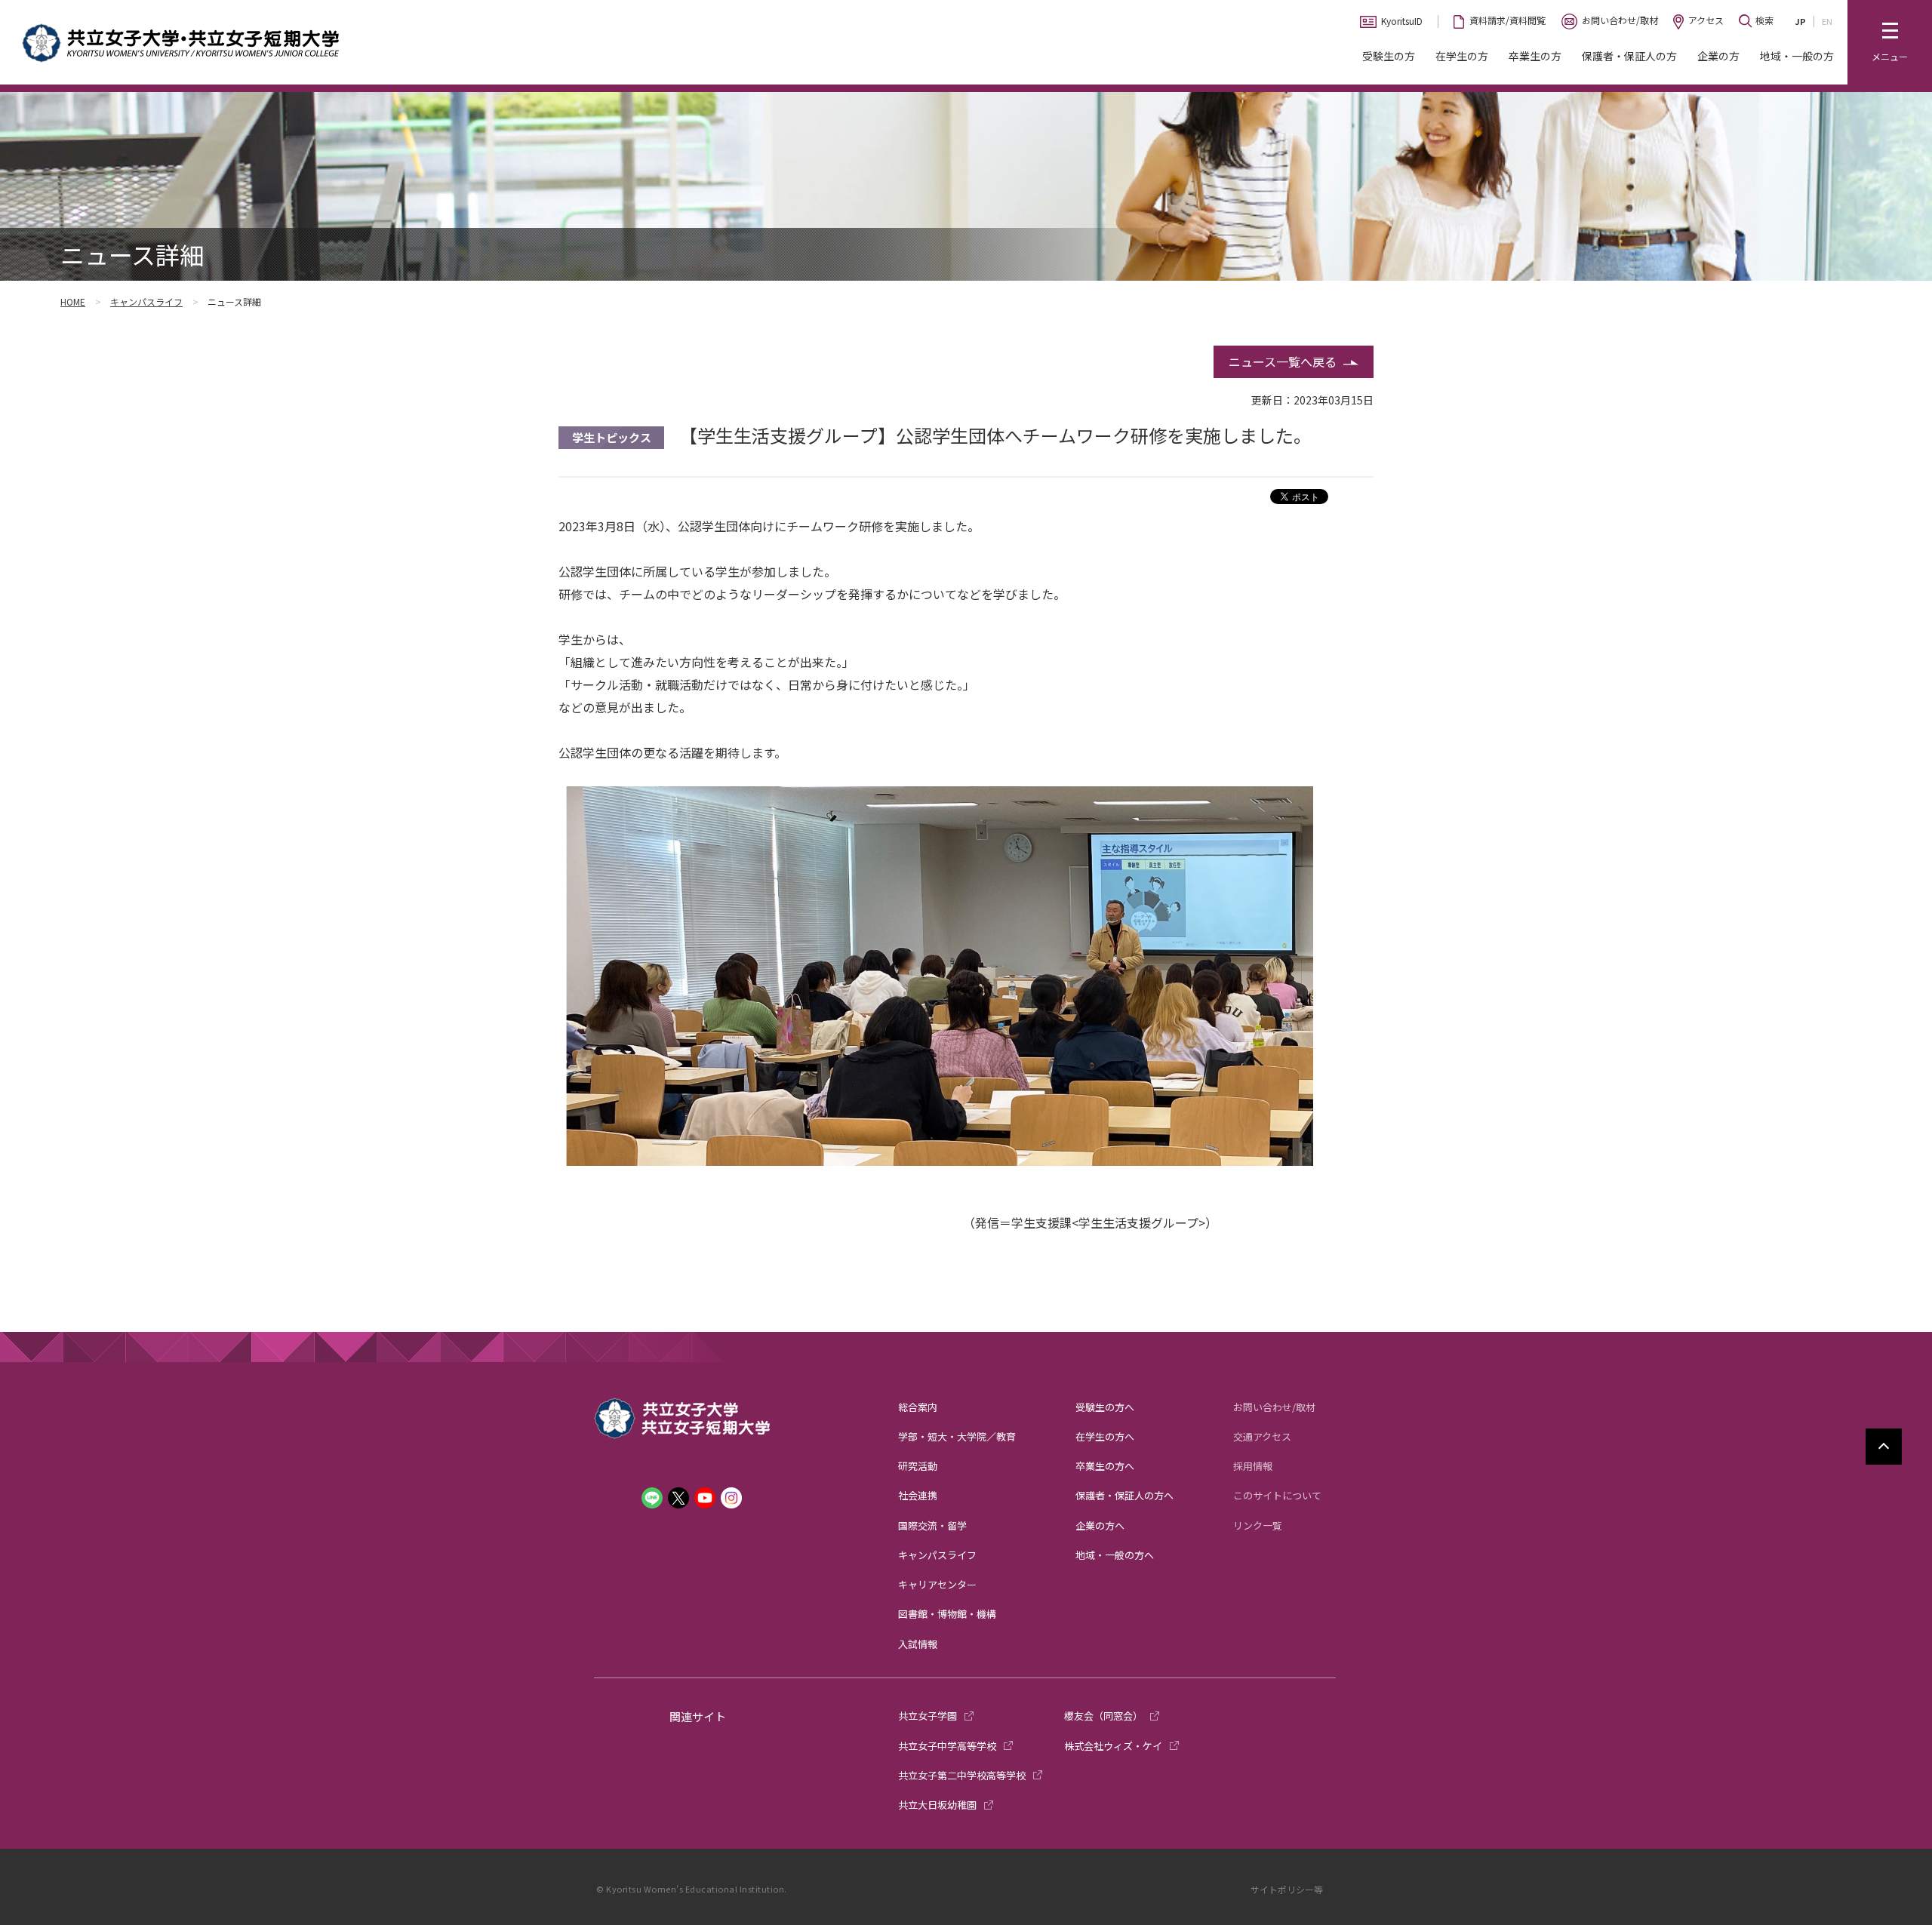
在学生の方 (1462, 56)
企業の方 (1718, 56)
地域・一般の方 (1797, 56)
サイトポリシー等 (1287, 1889)
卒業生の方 (1535, 56)
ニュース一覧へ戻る (1283, 361)
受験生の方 (1389, 56)
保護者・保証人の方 (1629, 56)
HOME (73, 301)
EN (1827, 21)
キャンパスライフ (146, 301)
